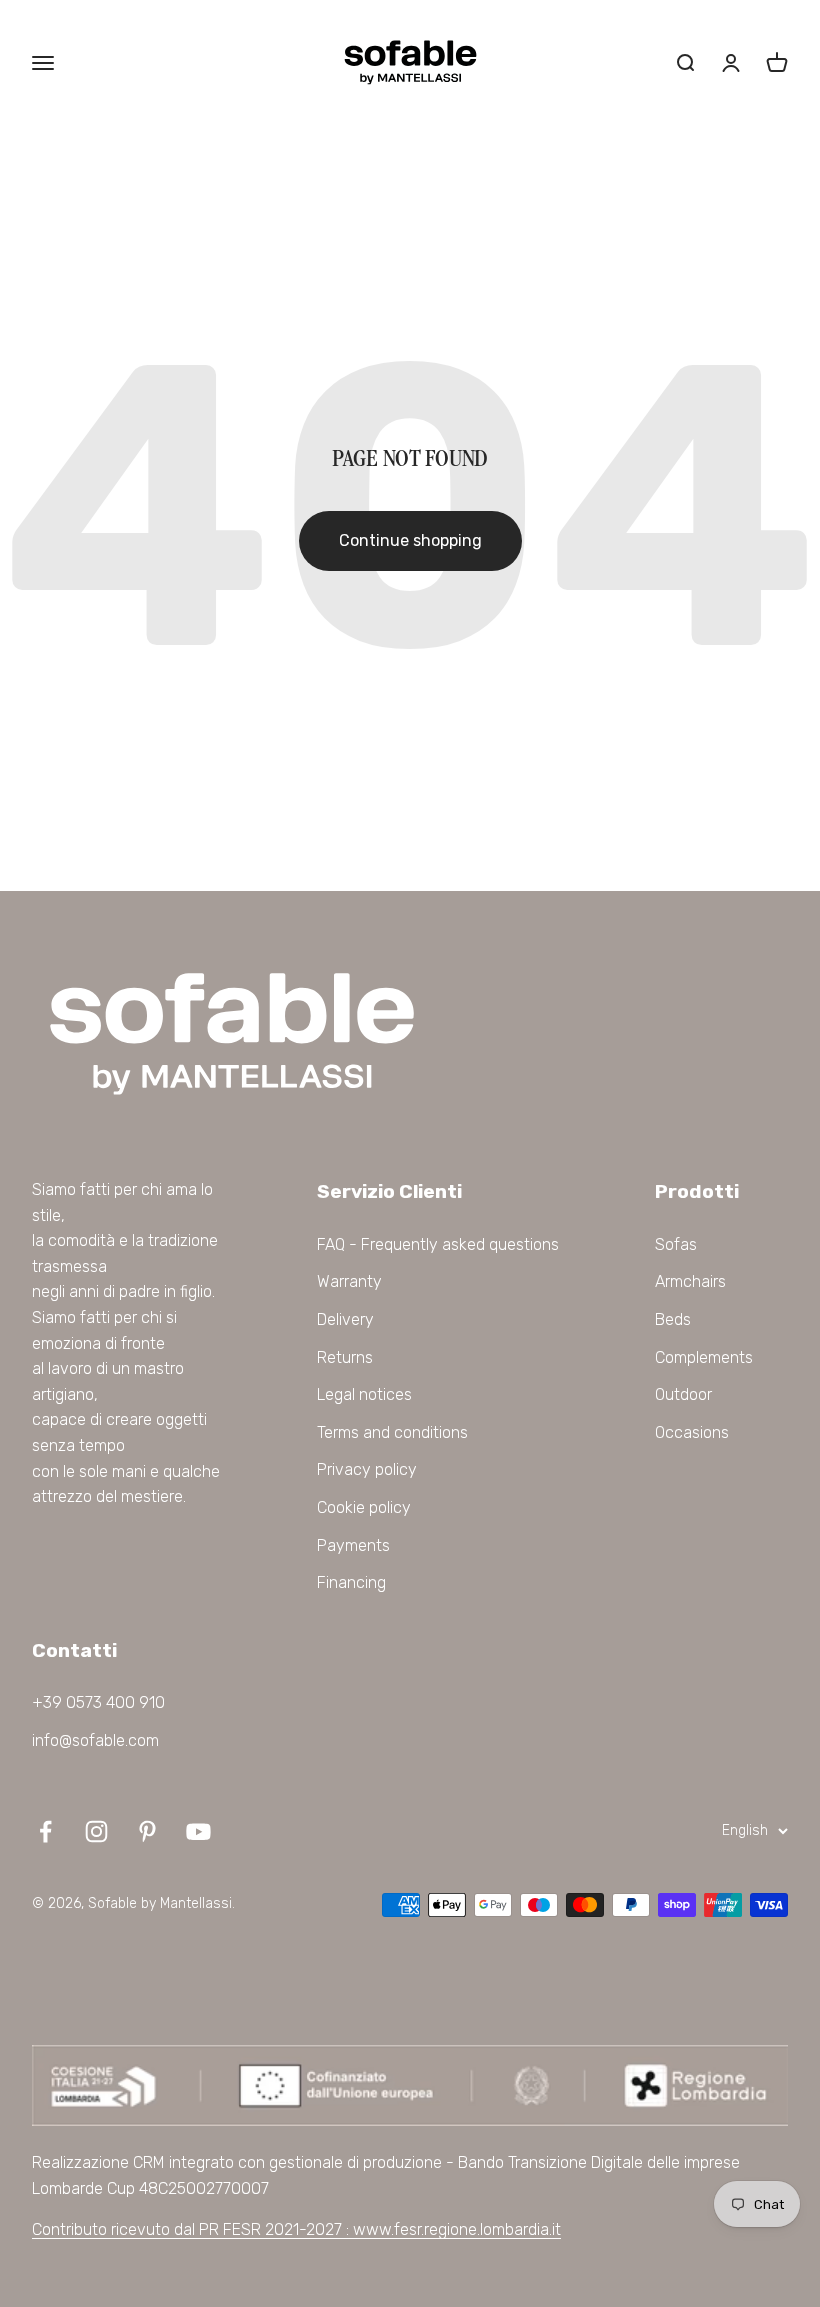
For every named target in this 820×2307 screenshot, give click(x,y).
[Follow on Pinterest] (147, 1831)
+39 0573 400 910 (98, 1702)
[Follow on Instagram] (96, 1831)
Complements (704, 1357)
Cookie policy (364, 1507)
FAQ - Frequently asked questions (438, 1244)
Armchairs (690, 1281)
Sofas (676, 1244)
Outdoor (683, 1394)
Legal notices (364, 1394)
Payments (353, 1545)
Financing (351, 1582)
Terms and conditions (392, 1432)
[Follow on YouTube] (198, 1831)
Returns (345, 1357)
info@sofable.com (95, 1740)
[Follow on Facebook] (45, 1831)
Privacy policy (367, 1469)
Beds (673, 1319)
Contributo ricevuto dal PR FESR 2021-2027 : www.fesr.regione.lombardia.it (296, 2229)
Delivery (345, 1319)
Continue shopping (410, 540)
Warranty (349, 1281)
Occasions (692, 1432)
